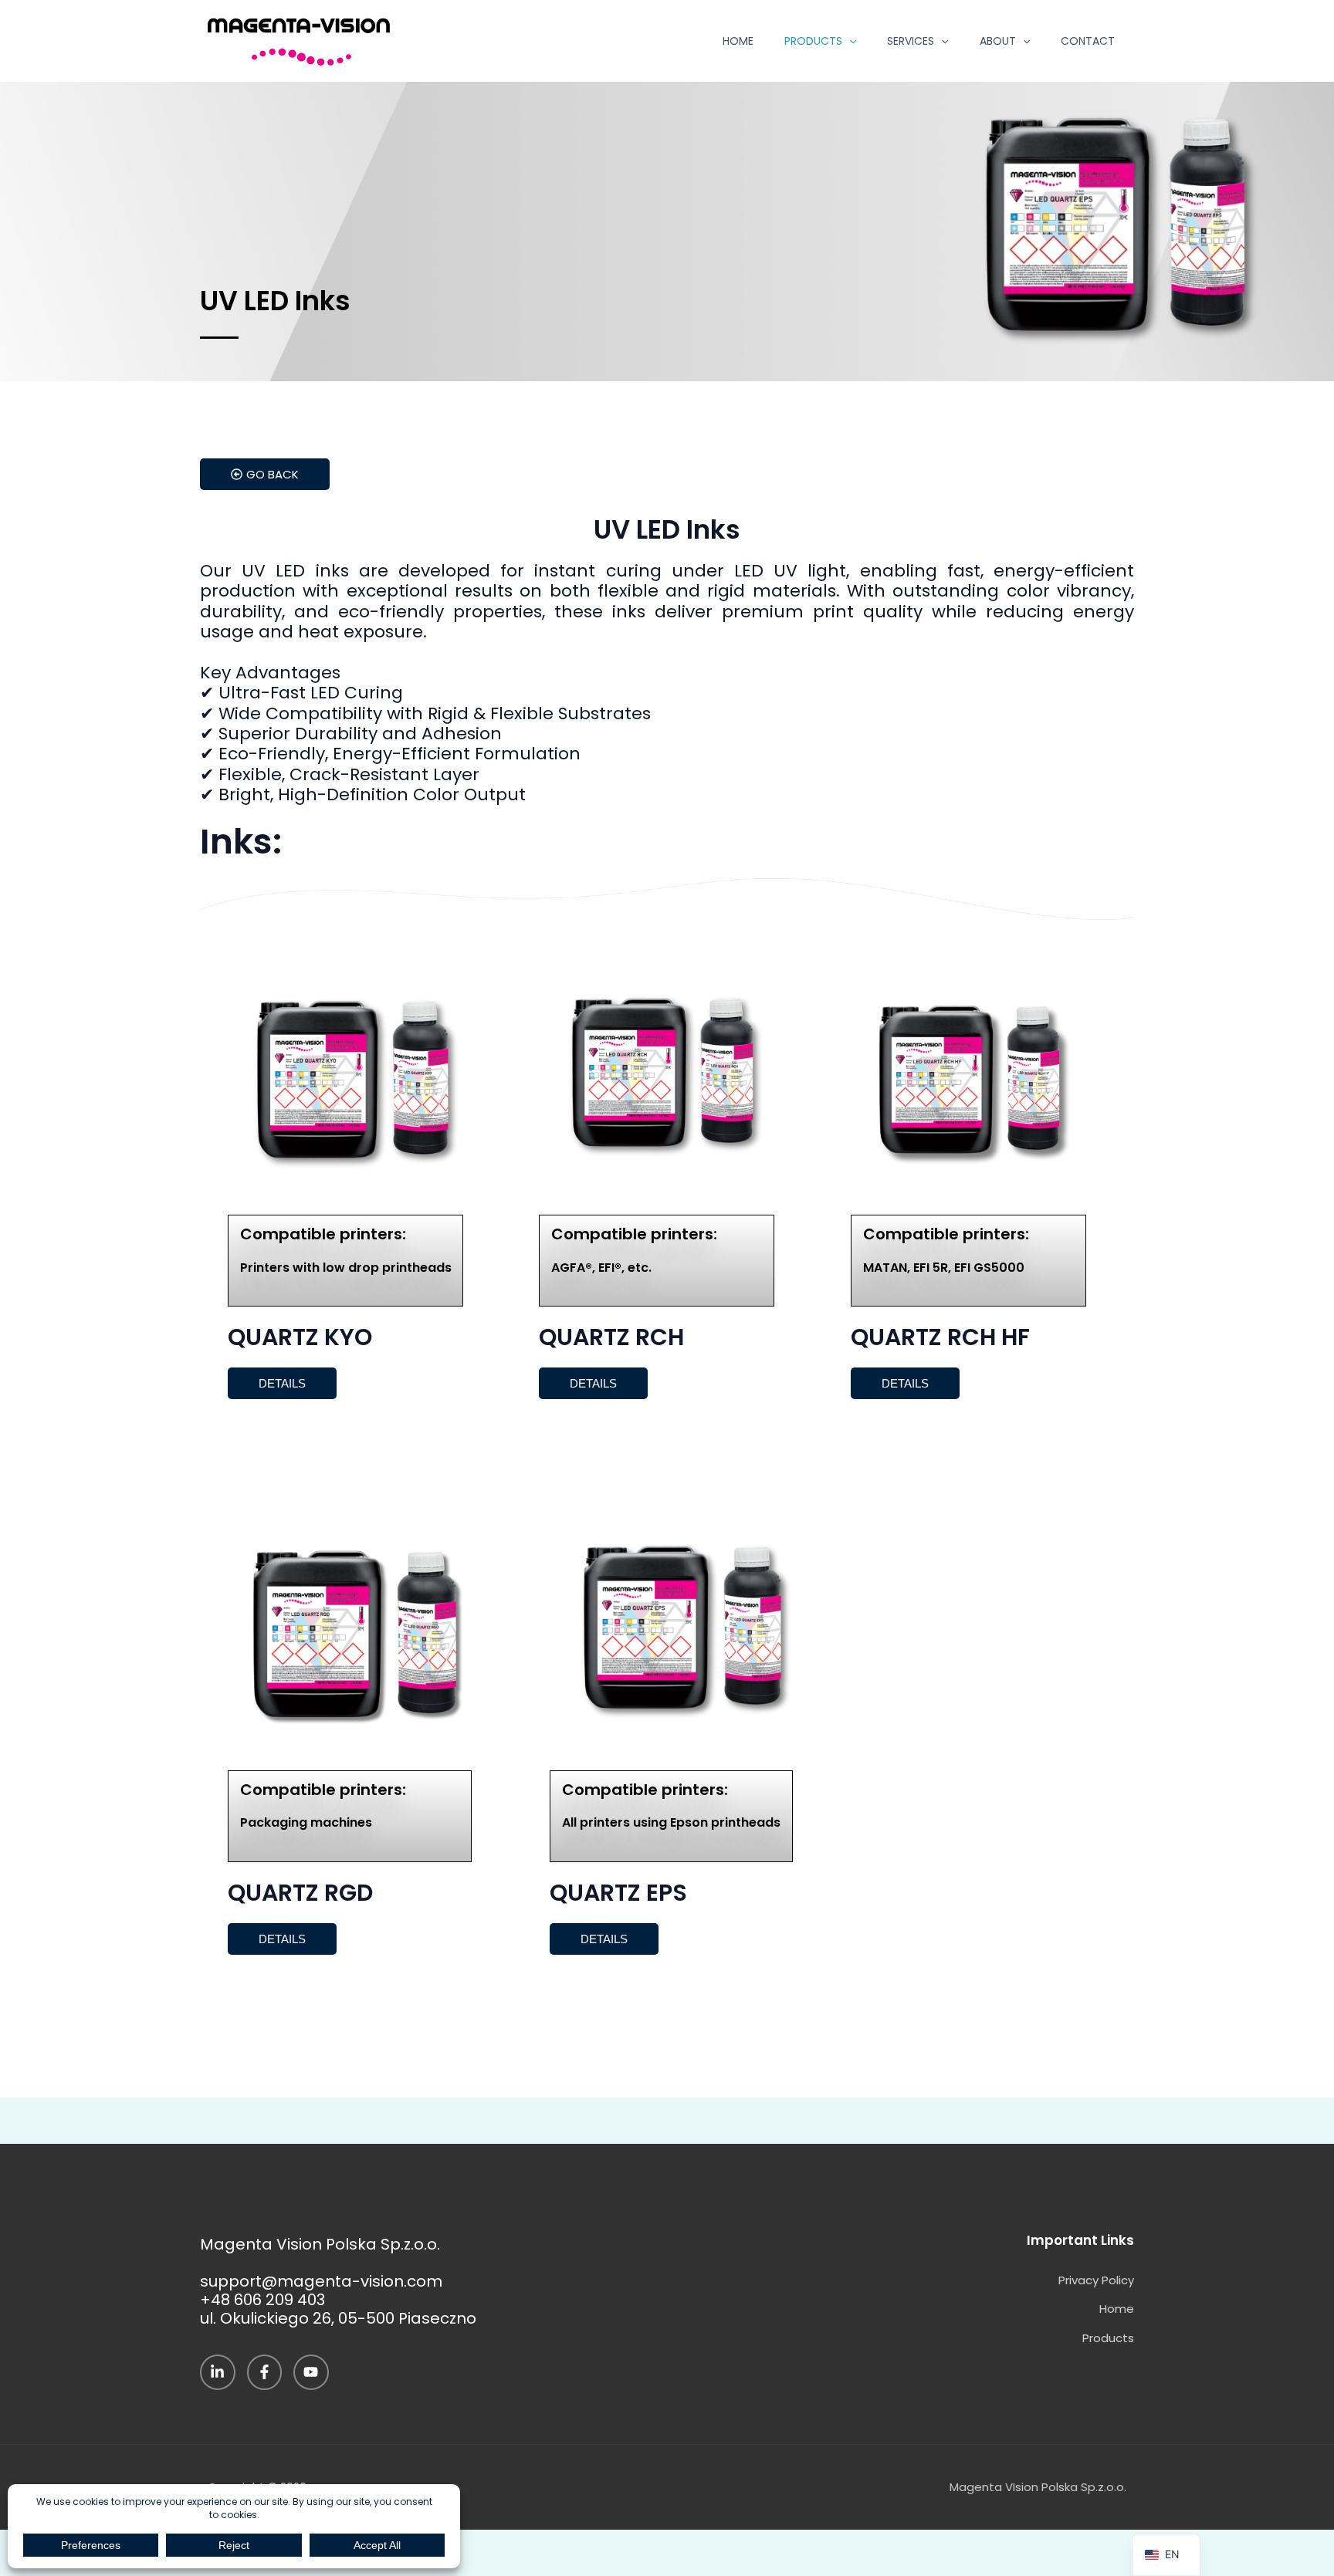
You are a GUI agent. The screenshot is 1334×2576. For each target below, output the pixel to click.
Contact (1088, 41)
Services (911, 41)
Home (738, 41)
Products (813, 41)
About (998, 41)
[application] (849, 41)
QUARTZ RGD (300, 1893)
